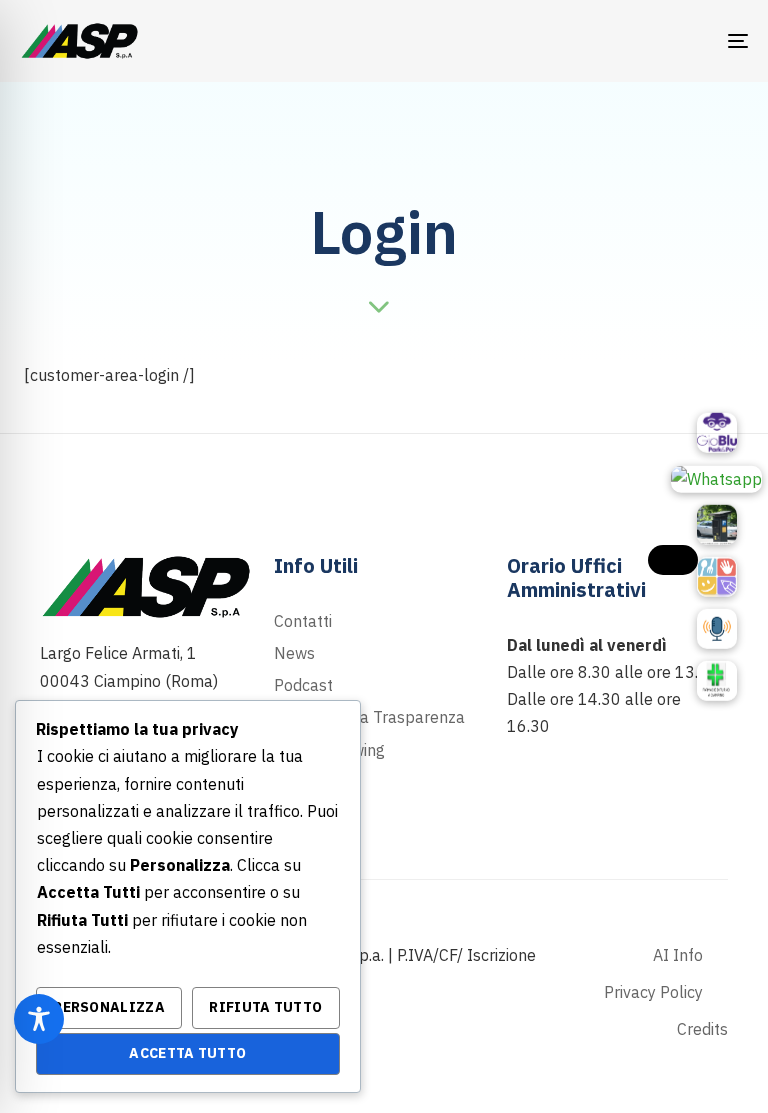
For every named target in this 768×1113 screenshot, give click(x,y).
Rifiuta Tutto (265, 1007)
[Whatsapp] (716, 478)
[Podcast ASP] (717, 629)
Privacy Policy (653, 992)
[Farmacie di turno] (717, 681)
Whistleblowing (329, 750)
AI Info (678, 955)
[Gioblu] (717, 432)
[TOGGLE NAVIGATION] (626, 41)
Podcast (303, 685)
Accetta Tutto (187, 1053)
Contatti (303, 621)
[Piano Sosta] (717, 525)
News (294, 653)
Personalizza (109, 1007)
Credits (702, 1029)
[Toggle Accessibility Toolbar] (39, 1019)
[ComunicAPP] (717, 577)
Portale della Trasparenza (369, 717)
